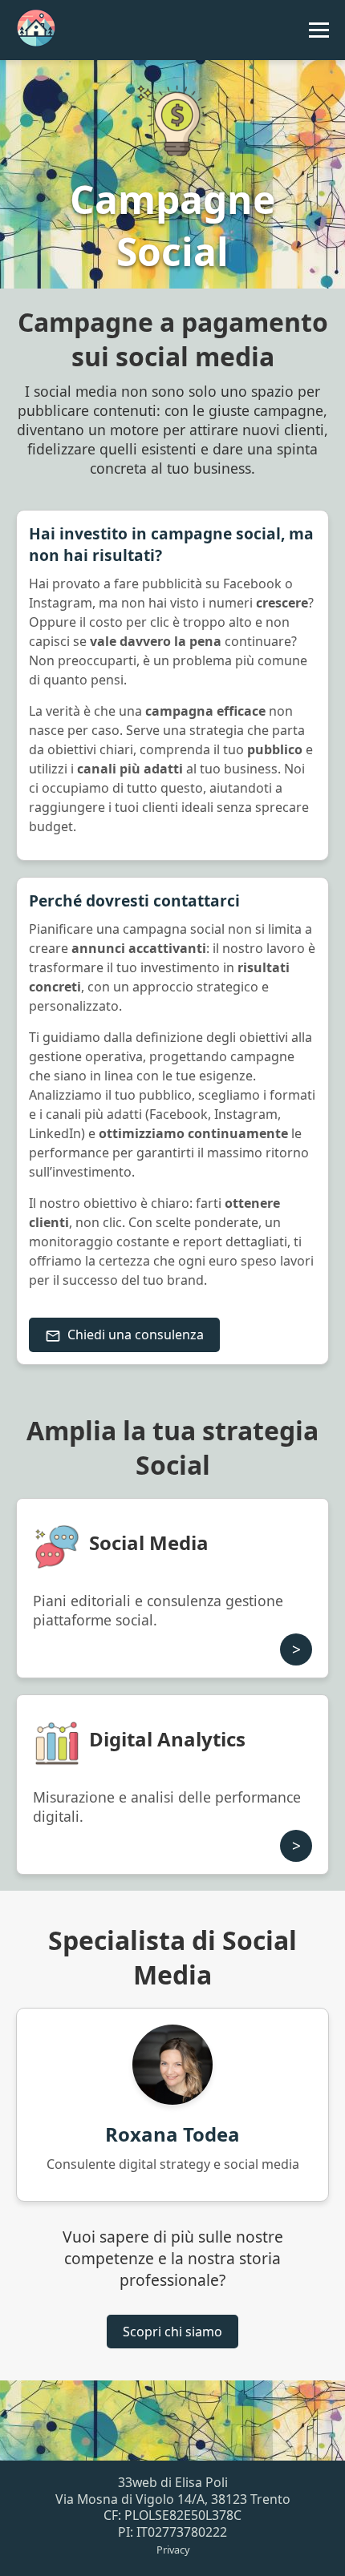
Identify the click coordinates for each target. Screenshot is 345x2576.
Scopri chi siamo (172, 2332)
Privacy (173, 2550)
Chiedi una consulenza (136, 1334)
